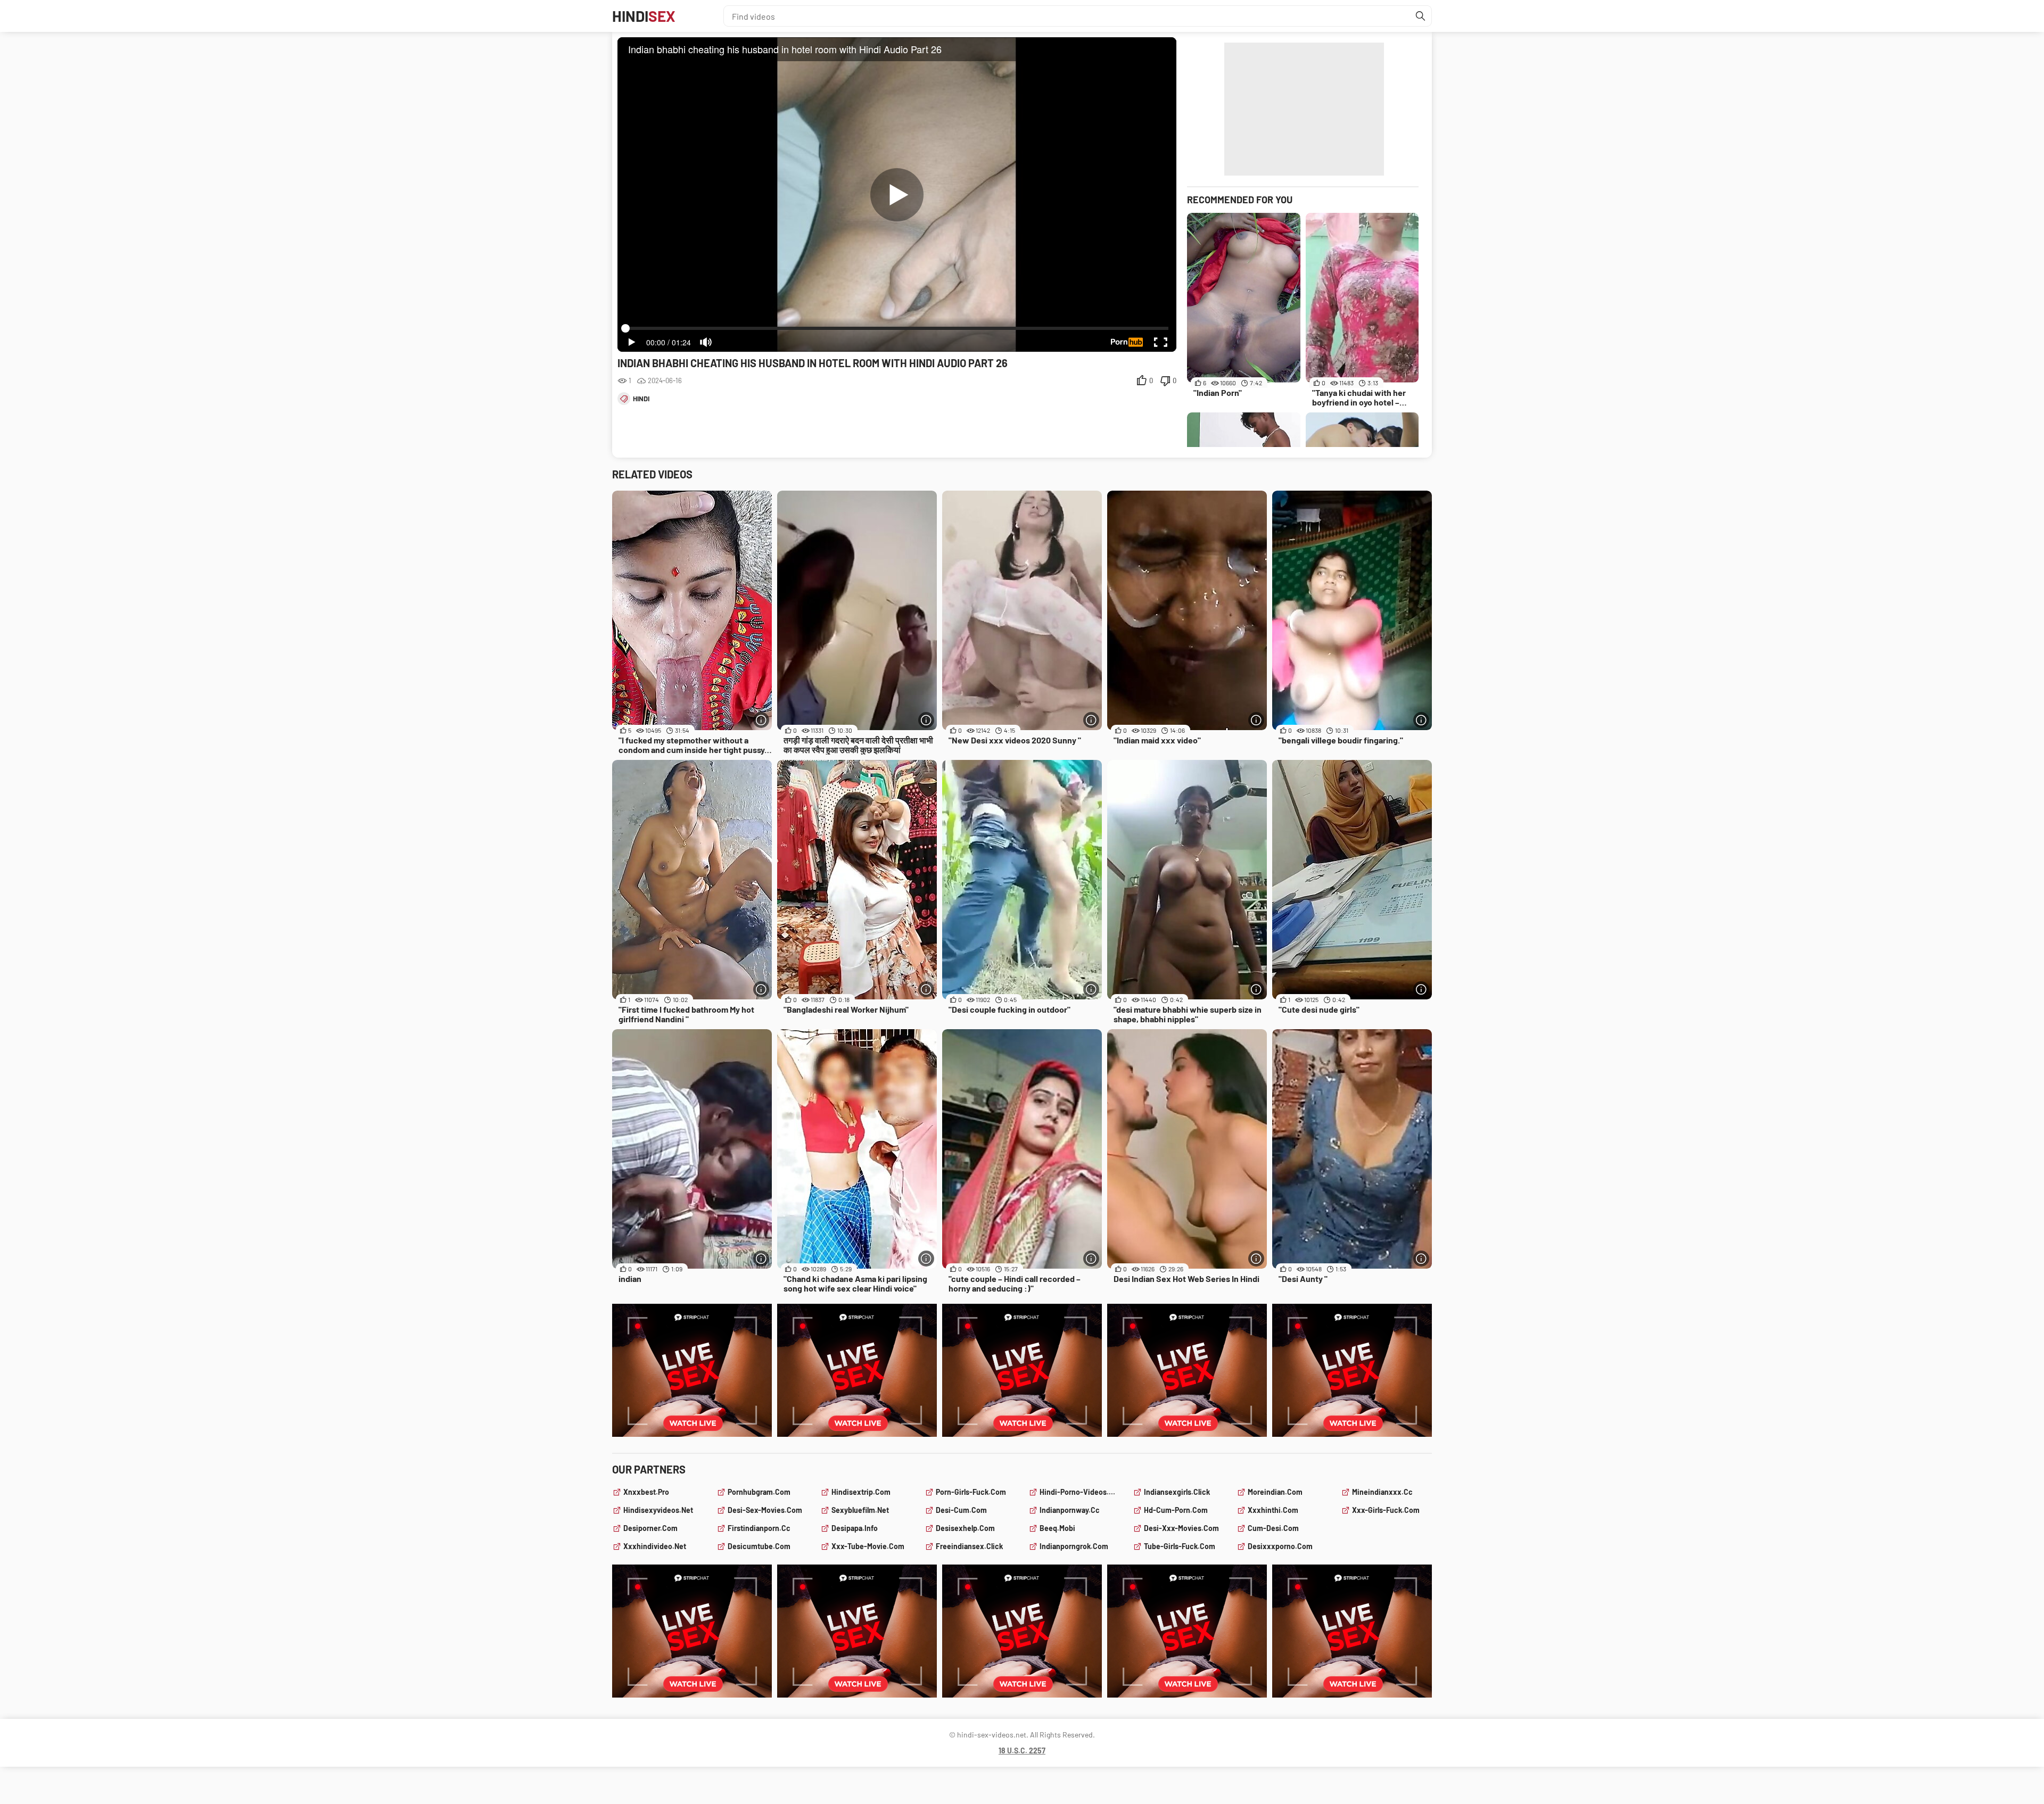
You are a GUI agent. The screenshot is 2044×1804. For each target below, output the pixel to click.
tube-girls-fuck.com (1180, 1546)
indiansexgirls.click (1177, 1492)
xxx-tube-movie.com (868, 1546)
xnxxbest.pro (646, 1492)
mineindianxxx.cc (1382, 1492)
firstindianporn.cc (759, 1528)
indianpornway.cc (1070, 1510)
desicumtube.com (759, 1546)
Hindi (644, 16)
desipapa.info (855, 1528)
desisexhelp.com (965, 1528)
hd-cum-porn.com (1176, 1510)
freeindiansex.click (969, 1546)
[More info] (761, 720)
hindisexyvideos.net (658, 1510)
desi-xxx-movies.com (1181, 1528)
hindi (641, 399)
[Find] (1421, 16)
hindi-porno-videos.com (1080, 1492)
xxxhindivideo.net (655, 1546)
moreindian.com (1275, 1492)
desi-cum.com (961, 1510)
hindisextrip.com (861, 1492)
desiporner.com (650, 1528)
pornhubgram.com (759, 1492)
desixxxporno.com (1280, 1546)
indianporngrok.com (1074, 1546)
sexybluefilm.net (860, 1510)
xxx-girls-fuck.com (1386, 1510)
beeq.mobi (1057, 1528)
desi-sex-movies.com (765, 1510)
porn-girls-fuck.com (971, 1492)
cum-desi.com (1273, 1528)
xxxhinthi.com (1273, 1510)
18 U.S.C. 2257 (1022, 1751)
